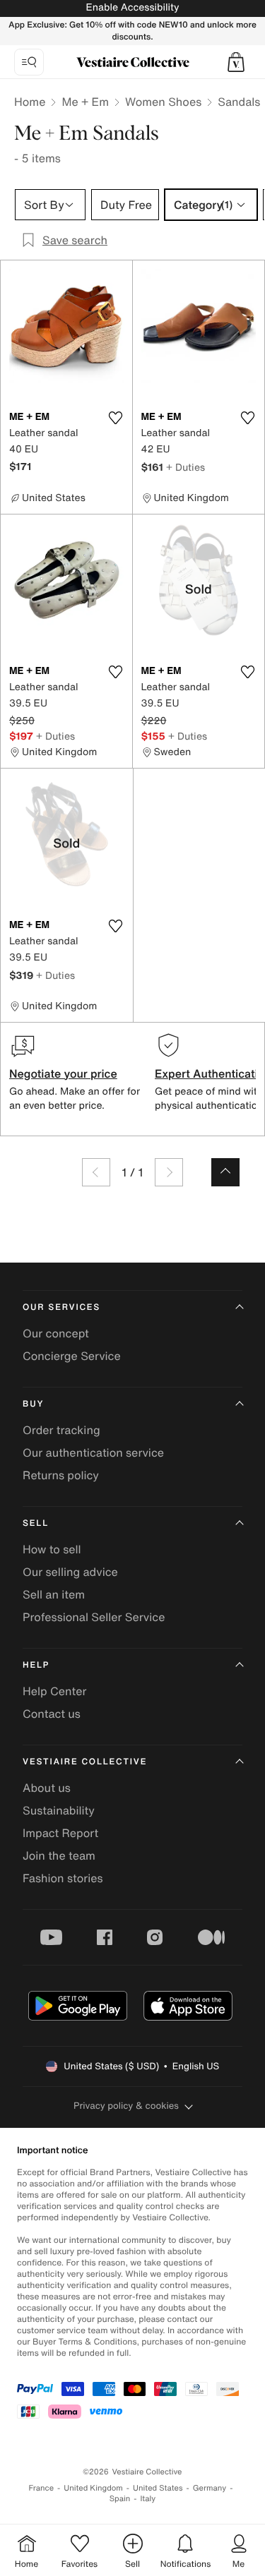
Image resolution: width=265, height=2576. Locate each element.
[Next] (169, 1172)
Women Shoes (163, 102)
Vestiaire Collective (85, 1762)
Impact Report (60, 1833)
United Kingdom (93, 2488)
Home (30, 102)
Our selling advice (70, 1572)
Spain (120, 2499)
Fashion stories (63, 1878)
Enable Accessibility (132, 7)
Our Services (61, 1307)
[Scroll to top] (225, 1172)
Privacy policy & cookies (126, 2106)
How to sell (52, 1549)
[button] (236, 62)
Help (36, 1665)
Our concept (56, 1333)
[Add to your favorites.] (116, 418)
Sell (36, 1523)
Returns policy (61, 1475)
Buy (33, 1404)
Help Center (54, 1691)
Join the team (59, 1855)
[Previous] (96, 1172)
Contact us (52, 1714)
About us (47, 1788)
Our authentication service (93, 1452)
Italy (148, 2499)
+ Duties (185, 467)
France (42, 2488)
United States (158, 2488)
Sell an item (54, 1594)
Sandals (239, 102)
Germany (210, 2488)
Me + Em (85, 102)
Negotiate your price (63, 1073)
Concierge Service (72, 1356)
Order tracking (61, 1430)
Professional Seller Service (94, 1617)
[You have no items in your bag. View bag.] (236, 62)
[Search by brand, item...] (29, 62)
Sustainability (59, 1810)
